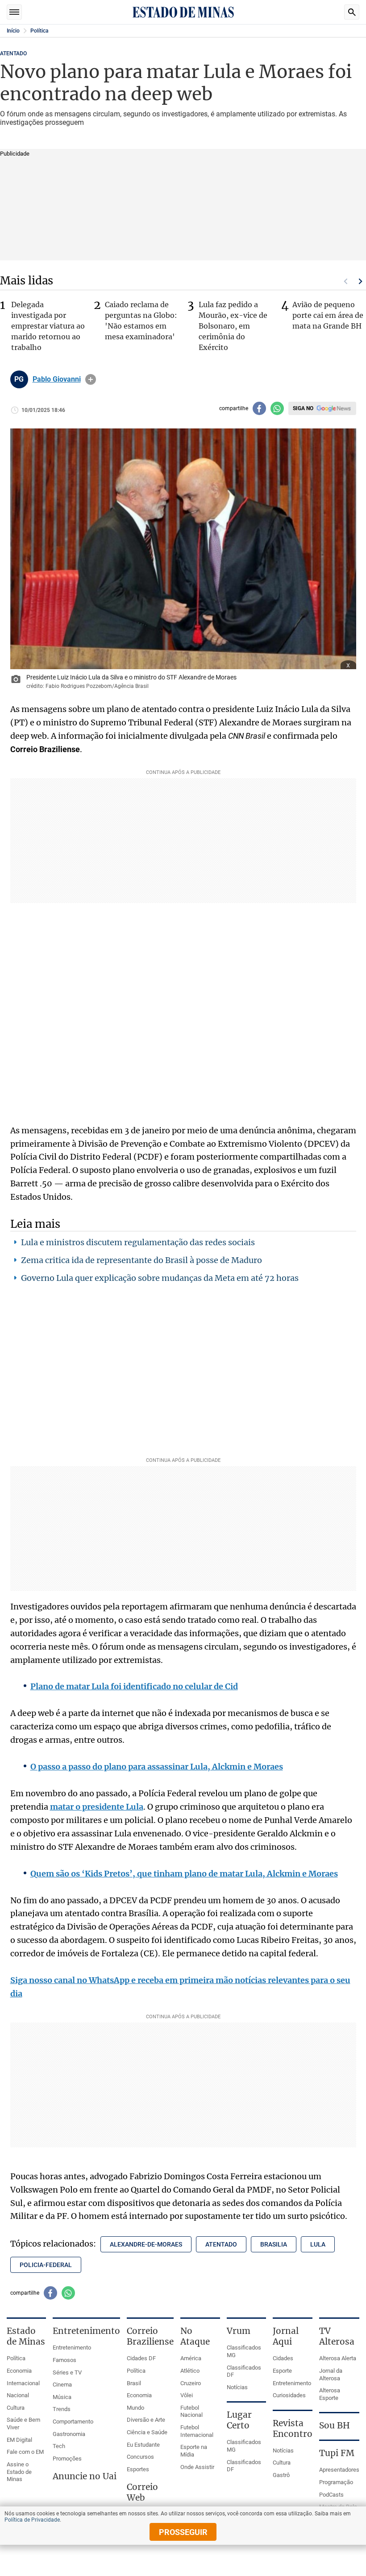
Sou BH (335, 2425)
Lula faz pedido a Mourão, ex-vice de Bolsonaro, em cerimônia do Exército (233, 326)
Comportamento (73, 2422)
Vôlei (187, 2395)
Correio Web (142, 2492)
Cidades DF (141, 2358)
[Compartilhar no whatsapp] (277, 408)
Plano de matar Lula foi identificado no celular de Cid (134, 1686)
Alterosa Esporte (330, 2394)
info (91, 379)
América (191, 2358)
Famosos (64, 2360)
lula (318, 2244)
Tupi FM (337, 2453)
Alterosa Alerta (338, 2358)
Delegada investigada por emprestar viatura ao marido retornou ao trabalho (48, 326)
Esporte (282, 2371)
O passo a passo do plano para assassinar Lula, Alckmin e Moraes (157, 1767)
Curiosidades (289, 2395)
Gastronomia (69, 2434)
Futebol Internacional (197, 2431)
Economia (19, 2371)
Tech (59, 2446)
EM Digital (19, 2440)
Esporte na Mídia (194, 2451)
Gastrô (281, 2475)
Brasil (134, 2383)
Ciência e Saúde (147, 2432)
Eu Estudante (143, 2445)
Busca (352, 12)
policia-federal (46, 2265)
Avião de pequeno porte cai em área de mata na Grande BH (328, 315)
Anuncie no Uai (85, 2476)
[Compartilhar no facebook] (259, 408)
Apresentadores (339, 2470)
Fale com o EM (25, 2452)
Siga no (303, 408)
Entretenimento (72, 2348)
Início (13, 31)
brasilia (274, 2244)
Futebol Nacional (191, 2411)
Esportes (138, 2469)
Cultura (16, 2408)
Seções (14, 12)
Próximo (361, 281)
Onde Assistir (197, 2467)
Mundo (135, 2408)
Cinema (62, 2385)
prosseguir (183, 2532)
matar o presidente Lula (97, 1807)
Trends (62, 2409)
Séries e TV (67, 2372)
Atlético (190, 2371)
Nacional (18, 2395)
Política (39, 31)
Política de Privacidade (32, 2520)
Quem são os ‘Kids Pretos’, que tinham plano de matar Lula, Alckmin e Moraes (184, 1874)
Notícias (237, 2387)
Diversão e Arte (146, 2420)
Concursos (140, 2457)
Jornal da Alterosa (331, 2374)
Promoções (67, 2459)
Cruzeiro (191, 2383)
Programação (336, 2482)
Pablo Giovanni (57, 379)
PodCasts (331, 2495)
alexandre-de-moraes (146, 2244)
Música (62, 2397)
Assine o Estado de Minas (19, 2472)
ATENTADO (13, 53)
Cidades (283, 2358)
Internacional (23, 2383)
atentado (221, 2244)
